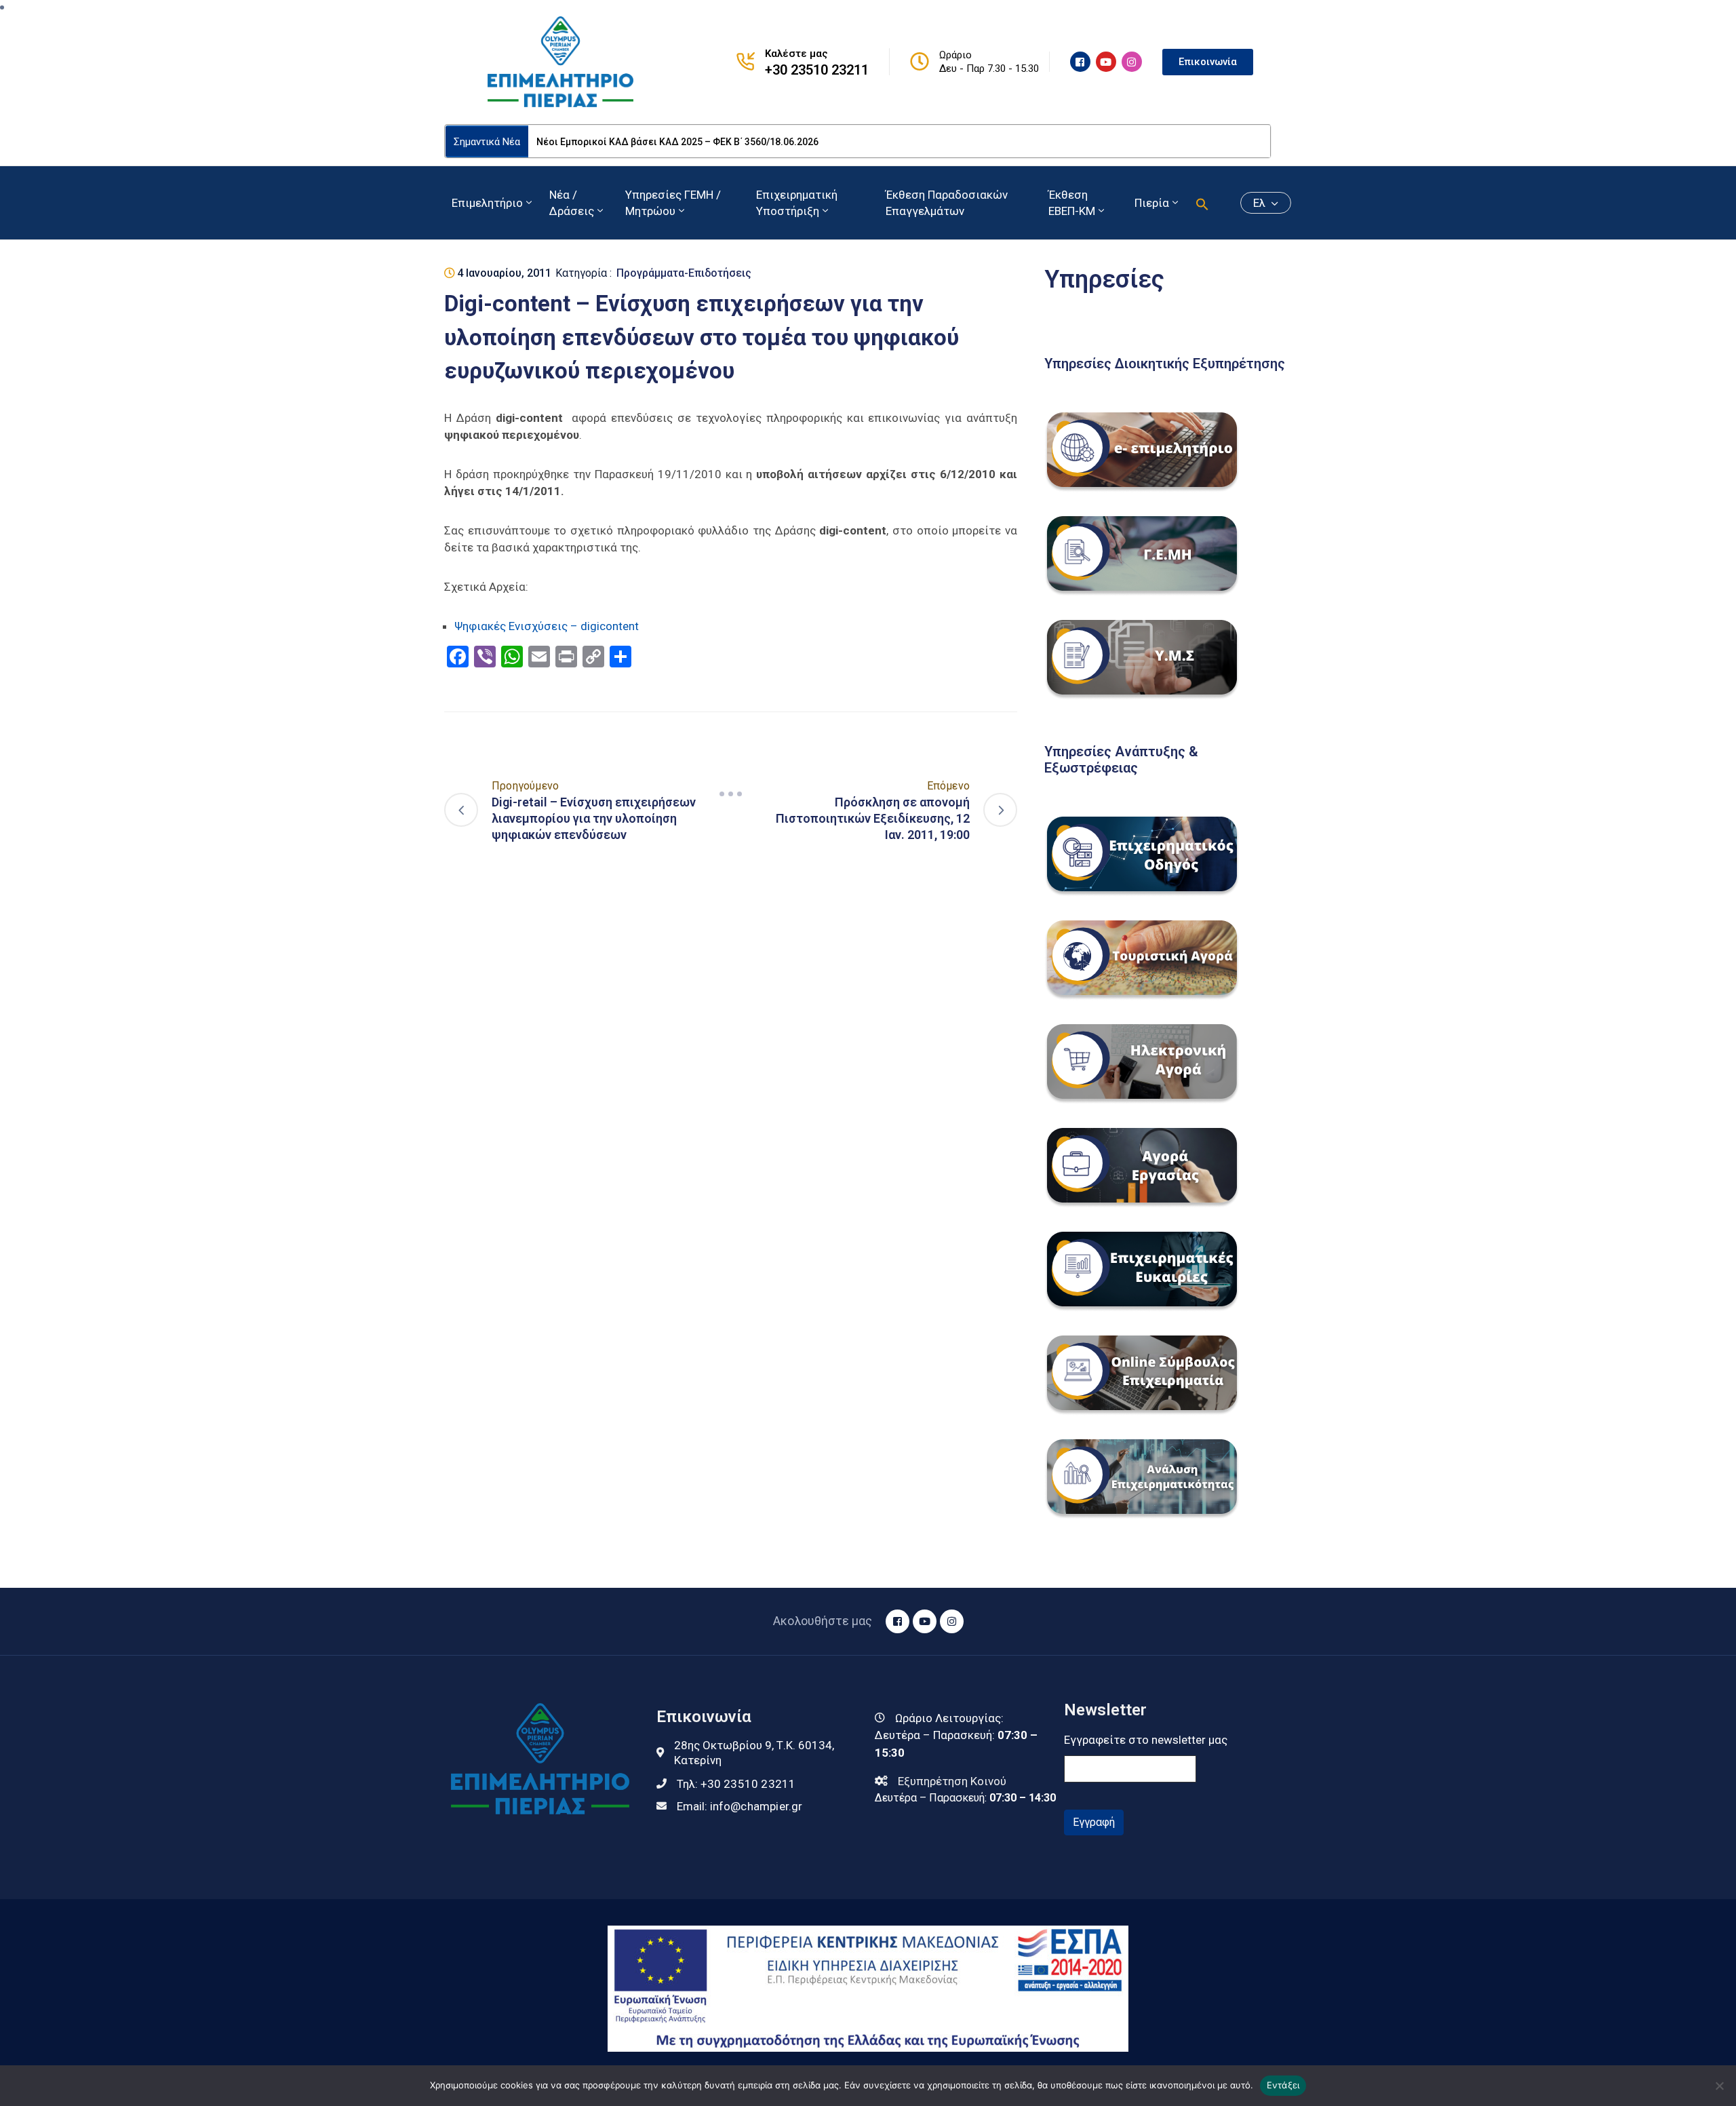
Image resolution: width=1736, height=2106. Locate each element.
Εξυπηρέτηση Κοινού (952, 1781)
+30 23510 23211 (817, 70)
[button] (1202, 203)
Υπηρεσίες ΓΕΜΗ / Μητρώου (673, 203)
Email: (740, 1806)
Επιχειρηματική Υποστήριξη (797, 203)
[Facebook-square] (1080, 62)
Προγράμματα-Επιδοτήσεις (684, 273)
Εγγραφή (1094, 1822)
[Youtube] (1106, 62)
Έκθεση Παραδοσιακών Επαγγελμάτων (947, 203)
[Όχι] (1719, 2086)
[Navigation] (731, 794)
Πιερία (1152, 203)
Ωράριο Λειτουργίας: (949, 1718)
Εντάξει (1283, 2085)
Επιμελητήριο (487, 203)
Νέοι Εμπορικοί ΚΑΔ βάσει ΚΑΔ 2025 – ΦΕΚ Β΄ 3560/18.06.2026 (677, 142)
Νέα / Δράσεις (572, 203)
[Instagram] (1132, 62)
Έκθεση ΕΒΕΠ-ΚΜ (1072, 203)
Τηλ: (736, 1784)
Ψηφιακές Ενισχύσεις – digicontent (547, 626)
